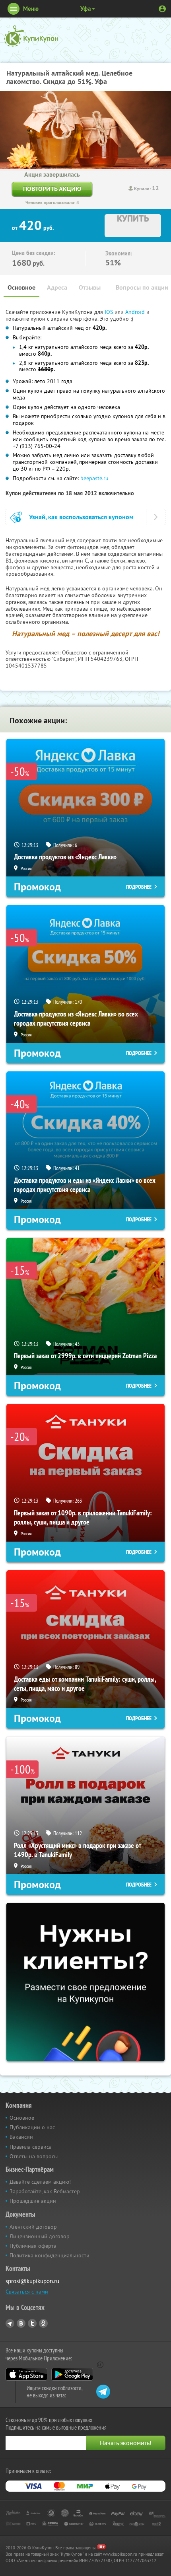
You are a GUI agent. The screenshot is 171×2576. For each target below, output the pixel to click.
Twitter (32, 2323)
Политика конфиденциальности (50, 2255)
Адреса (57, 287)
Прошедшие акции (33, 2201)
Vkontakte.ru (21, 2323)
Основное (21, 287)
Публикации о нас (32, 2127)
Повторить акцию (52, 189)
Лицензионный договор (40, 2236)
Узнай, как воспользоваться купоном (81, 517)
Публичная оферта (33, 2246)
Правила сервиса (31, 2147)
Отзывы (90, 287)
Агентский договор (33, 2227)
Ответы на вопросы (34, 2156)
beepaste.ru (94, 478)
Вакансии (21, 2137)
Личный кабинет (162, 9)
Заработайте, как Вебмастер (45, 2191)
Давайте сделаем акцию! (40, 2182)
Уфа (85, 9)
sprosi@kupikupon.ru (32, 2281)
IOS (110, 312)
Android (136, 312)
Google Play (72, 2374)
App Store (26, 2374)
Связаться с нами (27, 2292)
